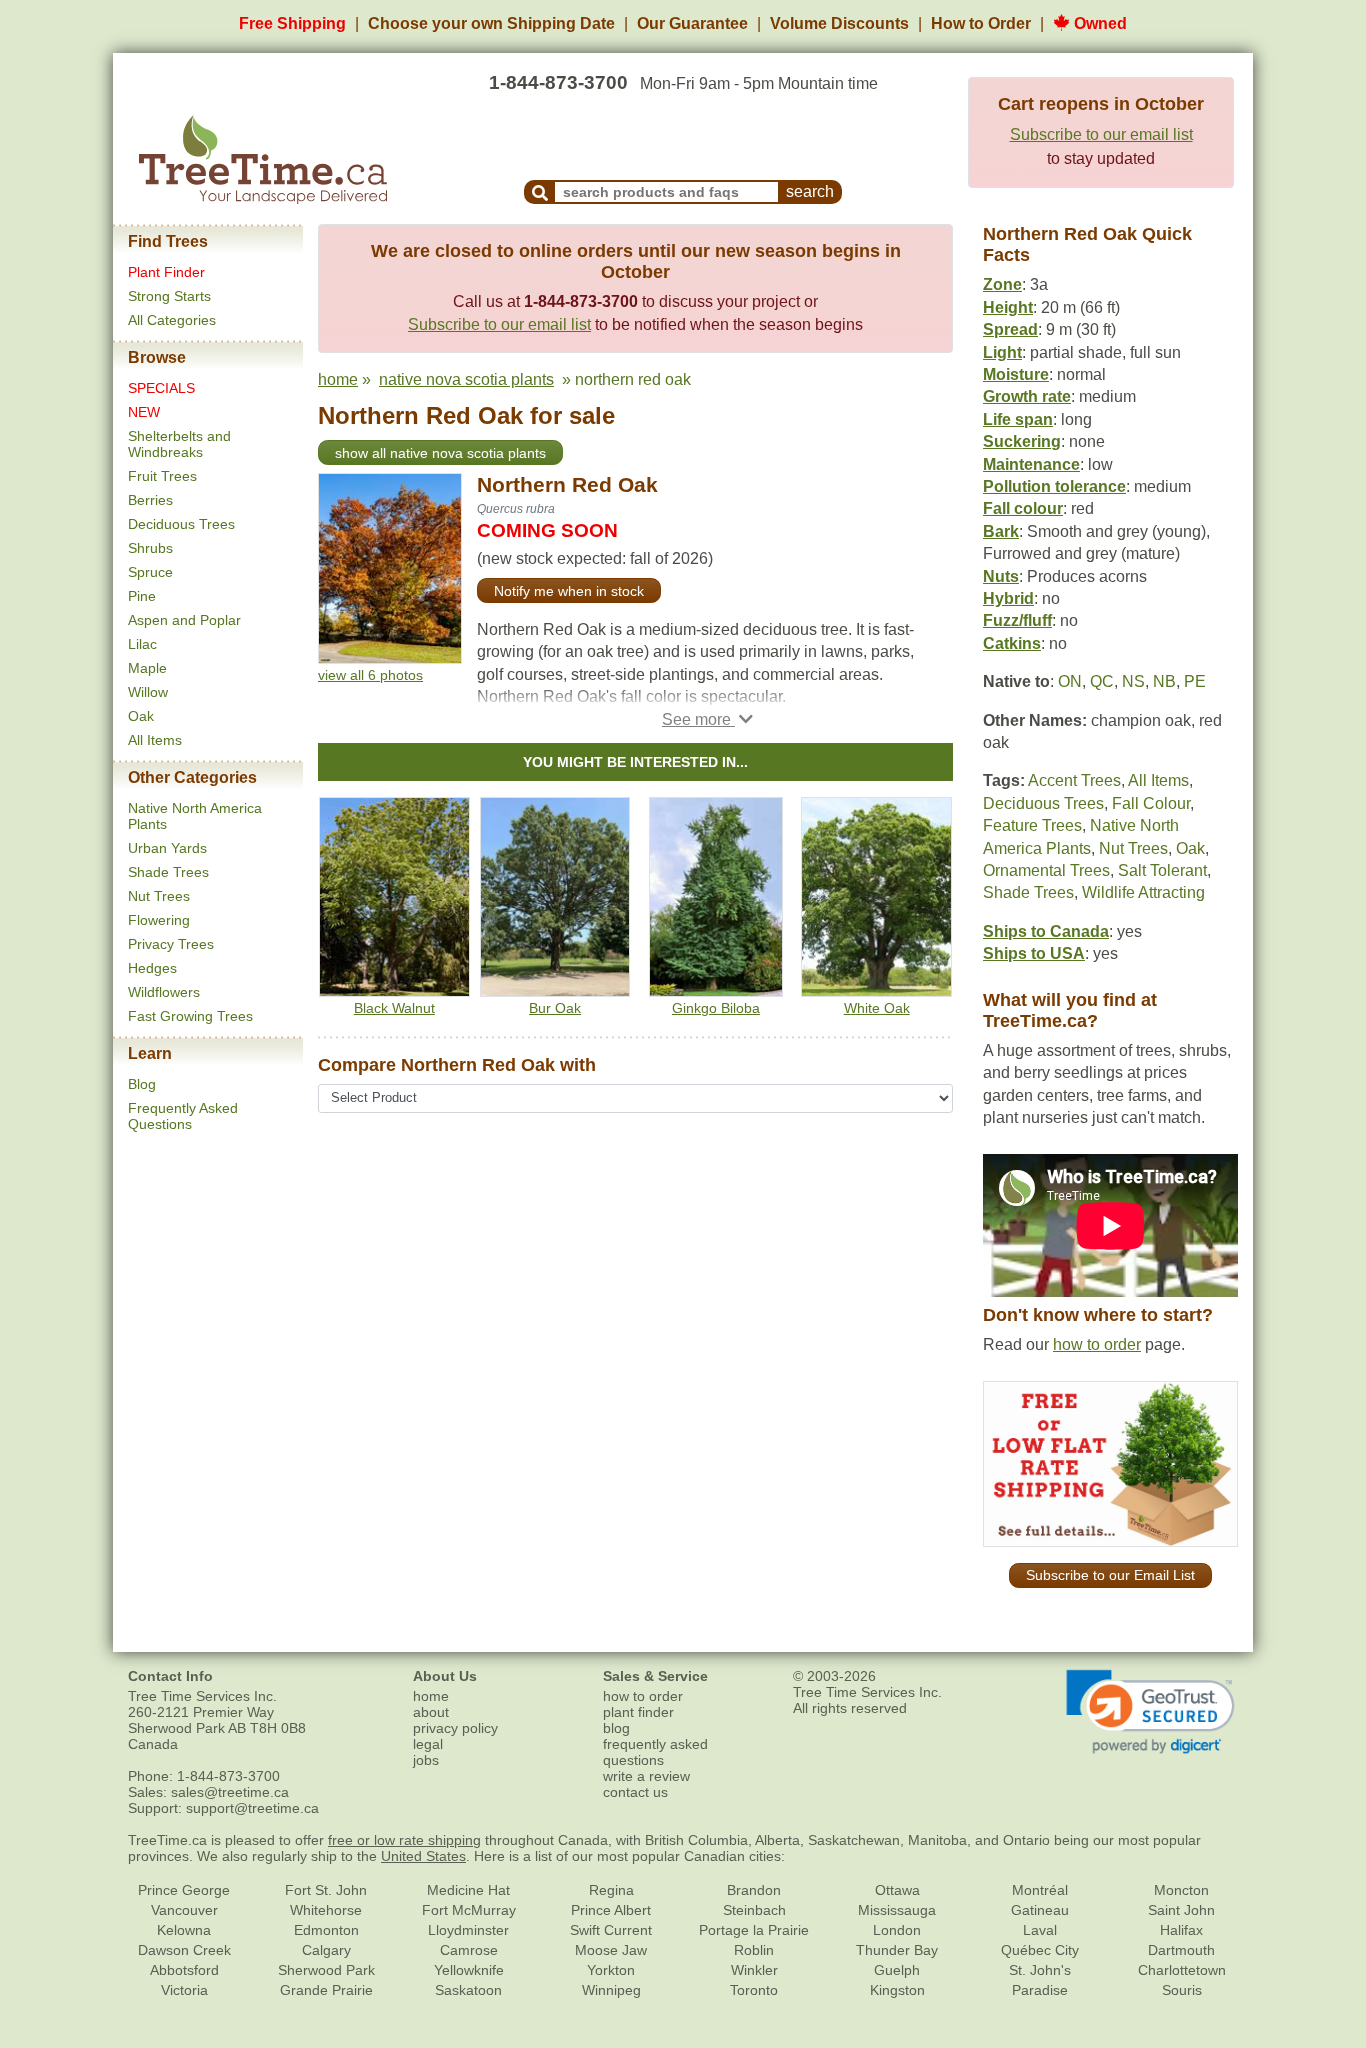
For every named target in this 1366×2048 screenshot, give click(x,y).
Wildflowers (164, 992)
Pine (142, 596)
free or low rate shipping (404, 1840)
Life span (1018, 419)
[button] (707, 719)
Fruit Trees (162, 476)
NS (1133, 681)
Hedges (152, 968)
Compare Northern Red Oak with (457, 1065)
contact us (635, 1792)
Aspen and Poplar (184, 620)
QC (1102, 681)
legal (428, 1744)
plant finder (638, 1712)
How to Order (981, 23)
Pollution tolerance (1054, 486)
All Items (155, 740)
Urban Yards (167, 848)
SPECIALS (161, 388)
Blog (142, 1084)
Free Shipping (292, 23)
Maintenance (1031, 464)
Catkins (1012, 643)
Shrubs (150, 548)
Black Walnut (394, 1008)
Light (1002, 352)
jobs (426, 1760)
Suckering (1022, 441)
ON (1070, 681)
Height (1008, 307)
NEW (144, 412)
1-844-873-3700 (558, 82)
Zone (1002, 284)
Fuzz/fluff (1017, 620)
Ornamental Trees (1046, 870)
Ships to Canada (1046, 931)
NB (1164, 681)
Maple (147, 668)
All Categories (172, 320)
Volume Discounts (839, 23)
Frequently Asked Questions (183, 1116)
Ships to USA (1034, 953)
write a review (646, 1776)
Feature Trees (1032, 825)
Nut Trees (159, 896)
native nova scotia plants (466, 379)
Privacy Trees (171, 944)
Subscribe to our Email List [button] (1110, 1575)
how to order (1097, 1344)
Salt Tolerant (1162, 870)
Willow (148, 692)
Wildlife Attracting (1143, 892)
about (431, 1712)
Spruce (150, 572)
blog (616, 1728)
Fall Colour (1151, 803)
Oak (141, 716)
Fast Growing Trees (190, 1016)
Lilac (142, 644)
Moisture (1016, 374)
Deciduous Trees (181, 524)
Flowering (159, 920)
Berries (150, 500)
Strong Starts (169, 296)
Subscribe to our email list (1101, 134)
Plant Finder (166, 272)
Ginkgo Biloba (716, 1008)
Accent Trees (1074, 780)
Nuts (1001, 576)
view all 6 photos (370, 675)
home (338, 379)
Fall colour (1023, 508)
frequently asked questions (655, 1752)
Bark (1001, 531)
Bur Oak (555, 1008)
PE (1195, 681)
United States (423, 1856)
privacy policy (455, 1728)
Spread (1010, 329)
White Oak (877, 1008)
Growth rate (1027, 396)
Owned (1098, 23)
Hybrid (1008, 598)
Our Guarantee (692, 23)
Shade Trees (168, 872)
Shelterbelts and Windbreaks (179, 444)
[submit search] (540, 192)
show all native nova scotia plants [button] (440, 453)
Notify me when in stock (569, 591)
